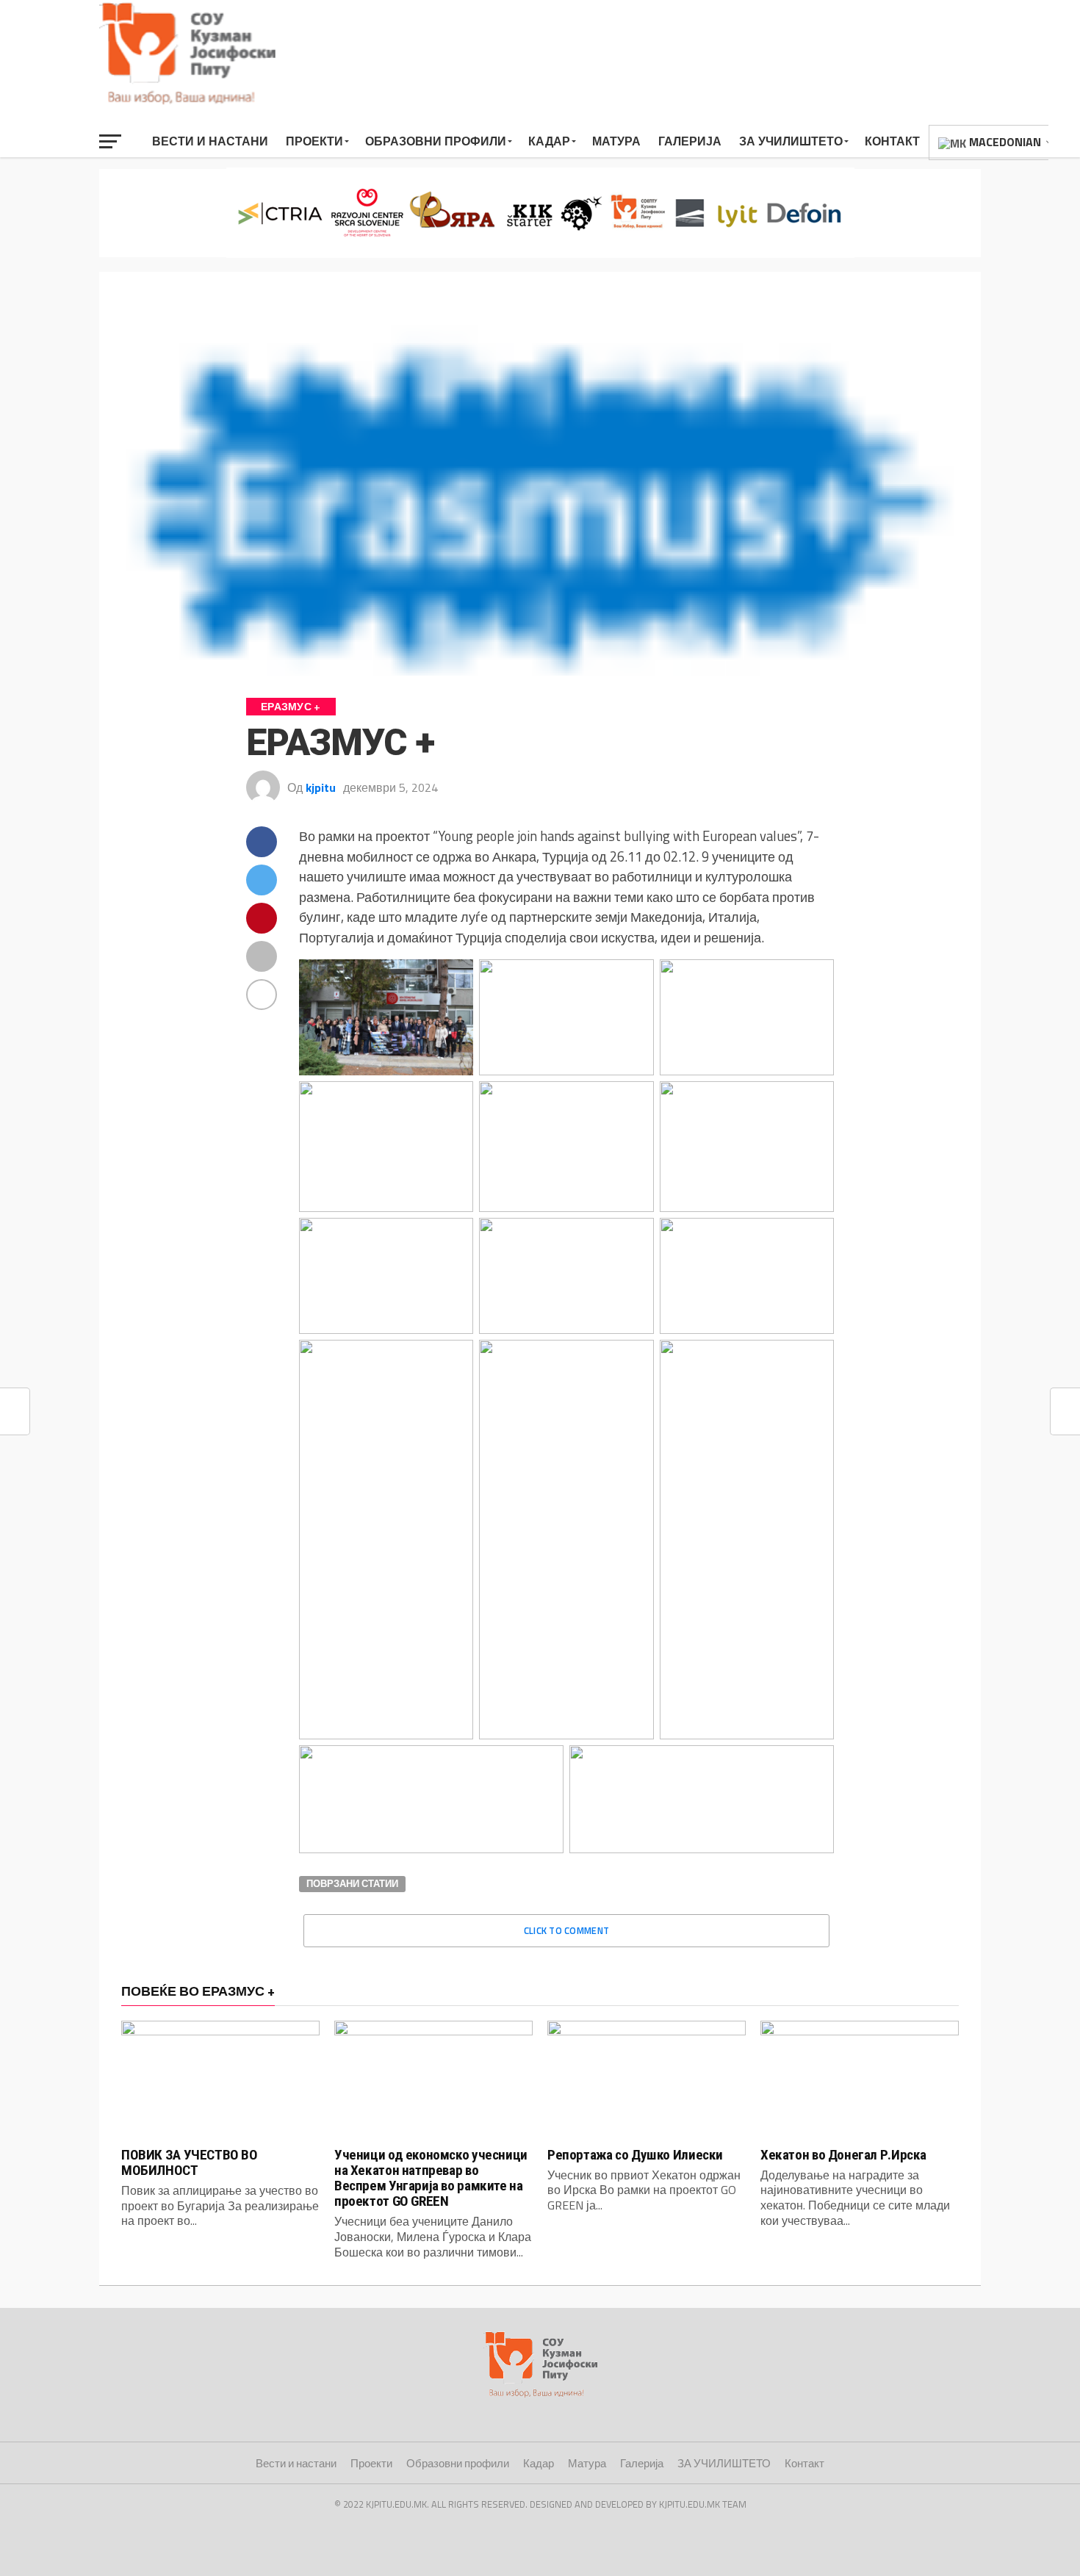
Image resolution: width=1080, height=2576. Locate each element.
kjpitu (321, 787)
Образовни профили (436, 141)
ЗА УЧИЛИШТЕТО (791, 141)
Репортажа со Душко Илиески (635, 2155)
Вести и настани (210, 141)
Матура (616, 141)
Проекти (314, 141)
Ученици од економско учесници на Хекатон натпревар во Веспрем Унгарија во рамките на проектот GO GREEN (431, 2178)
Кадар (549, 141)
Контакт (892, 141)
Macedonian (1004, 142)
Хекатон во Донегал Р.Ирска (843, 2155)
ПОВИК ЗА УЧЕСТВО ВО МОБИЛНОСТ (190, 2162)
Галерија (690, 141)
